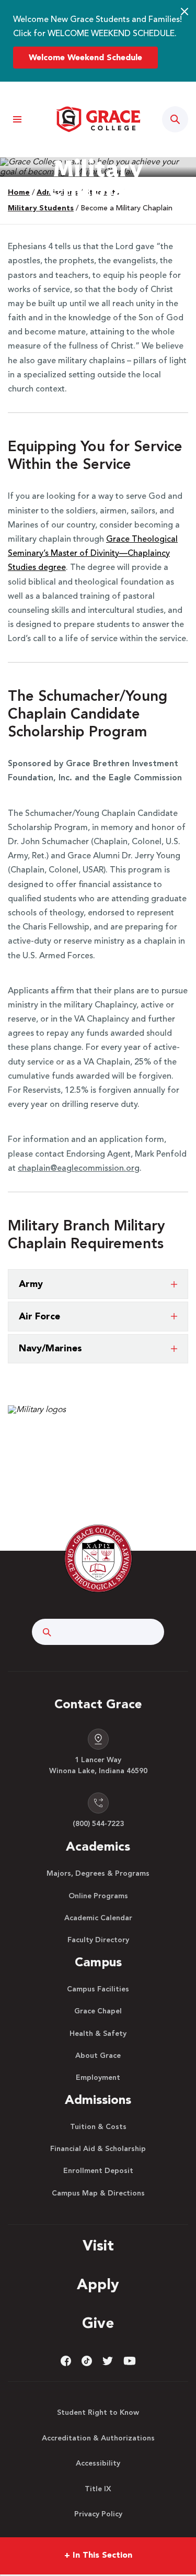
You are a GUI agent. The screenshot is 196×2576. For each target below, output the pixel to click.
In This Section (98, 2556)
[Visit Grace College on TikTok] (87, 2361)
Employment (98, 2078)
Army (31, 1284)
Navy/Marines (50, 1349)
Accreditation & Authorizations (98, 2438)
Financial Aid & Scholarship (98, 2149)
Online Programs (98, 1896)
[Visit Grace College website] (98, 119)
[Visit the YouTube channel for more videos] (130, 2361)
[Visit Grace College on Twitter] (108, 2361)
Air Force (39, 1317)
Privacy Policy (98, 2514)
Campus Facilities (98, 1989)
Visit (98, 2247)
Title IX (98, 2489)
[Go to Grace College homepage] (98, 1559)
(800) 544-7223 (98, 1824)
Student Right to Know (98, 2413)
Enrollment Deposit (98, 2171)
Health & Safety (98, 2034)
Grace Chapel (98, 2011)
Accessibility (98, 2463)
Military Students (41, 208)
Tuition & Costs (98, 2127)
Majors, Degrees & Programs (98, 1874)
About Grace (98, 2056)
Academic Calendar (98, 1918)
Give (98, 2324)
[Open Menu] (17, 120)
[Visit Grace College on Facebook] (66, 2361)
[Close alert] (185, 12)
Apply (98, 2286)
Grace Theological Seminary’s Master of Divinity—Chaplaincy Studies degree (93, 554)
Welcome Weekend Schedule (85, 58)
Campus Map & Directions (98, 2193)
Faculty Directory (98, 1940)
